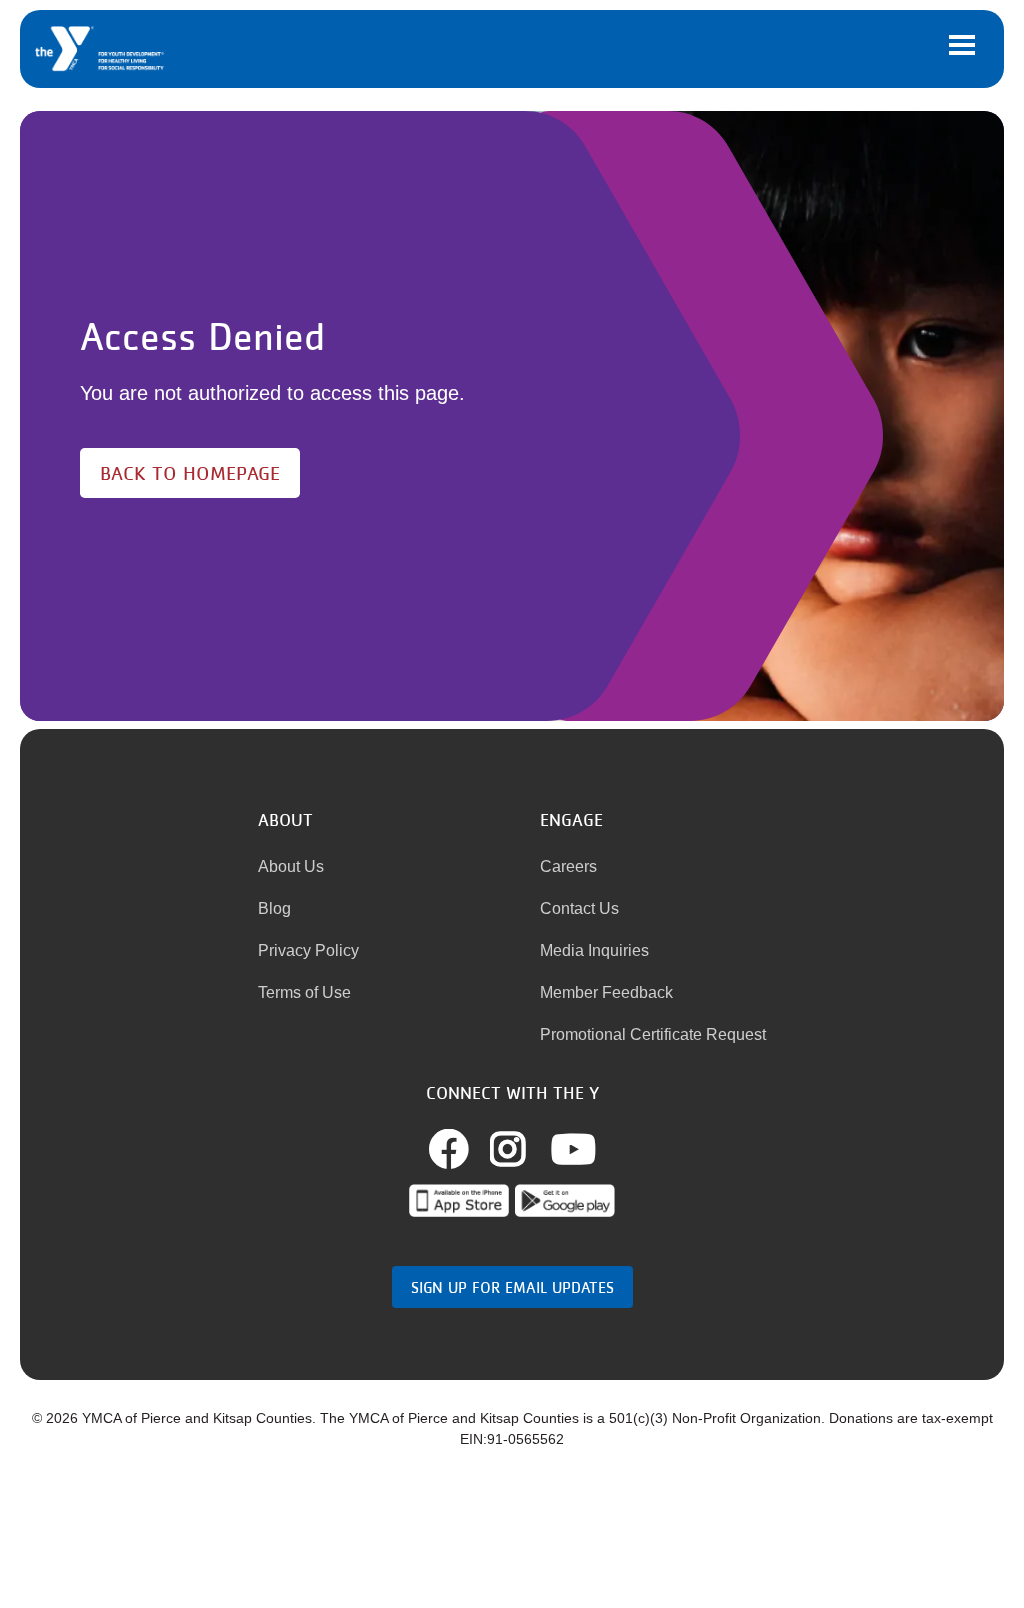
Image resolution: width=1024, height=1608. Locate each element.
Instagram (530, 1149)
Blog (274, 908)
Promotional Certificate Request (653, 1034)
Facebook (471, 1149)
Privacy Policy (308, 950)
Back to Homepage (190, 473)
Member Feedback (606, 992)
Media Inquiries (594, 950)
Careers (568, 866)
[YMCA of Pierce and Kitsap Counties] (100, 49)
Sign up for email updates (512, 1287)
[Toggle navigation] (962, 45)
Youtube (573, 1149)
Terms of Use (304, 992)
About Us (291, 866)
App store (459, 1200)
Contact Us (579, 908)
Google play (565, 1200)
